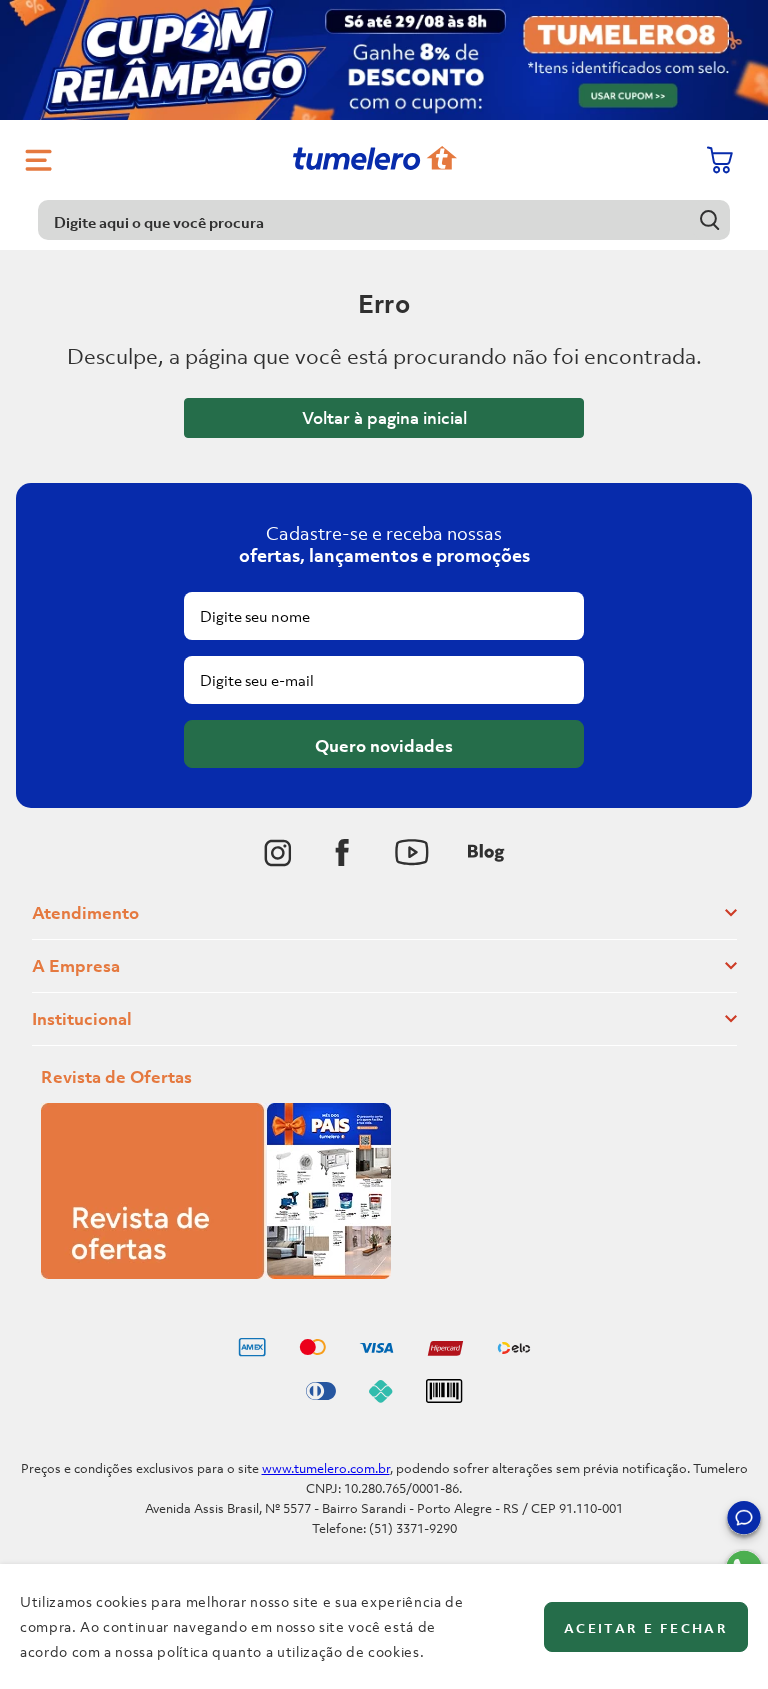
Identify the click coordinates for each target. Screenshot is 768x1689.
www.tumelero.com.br (326, 1468)
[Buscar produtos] (710, 219)
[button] (744, 1521)
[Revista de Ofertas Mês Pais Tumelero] (216, 1273)
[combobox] (383, 220)
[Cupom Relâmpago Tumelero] (384, 60)
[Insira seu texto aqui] (278, 853)
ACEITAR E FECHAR (646, 1628)
